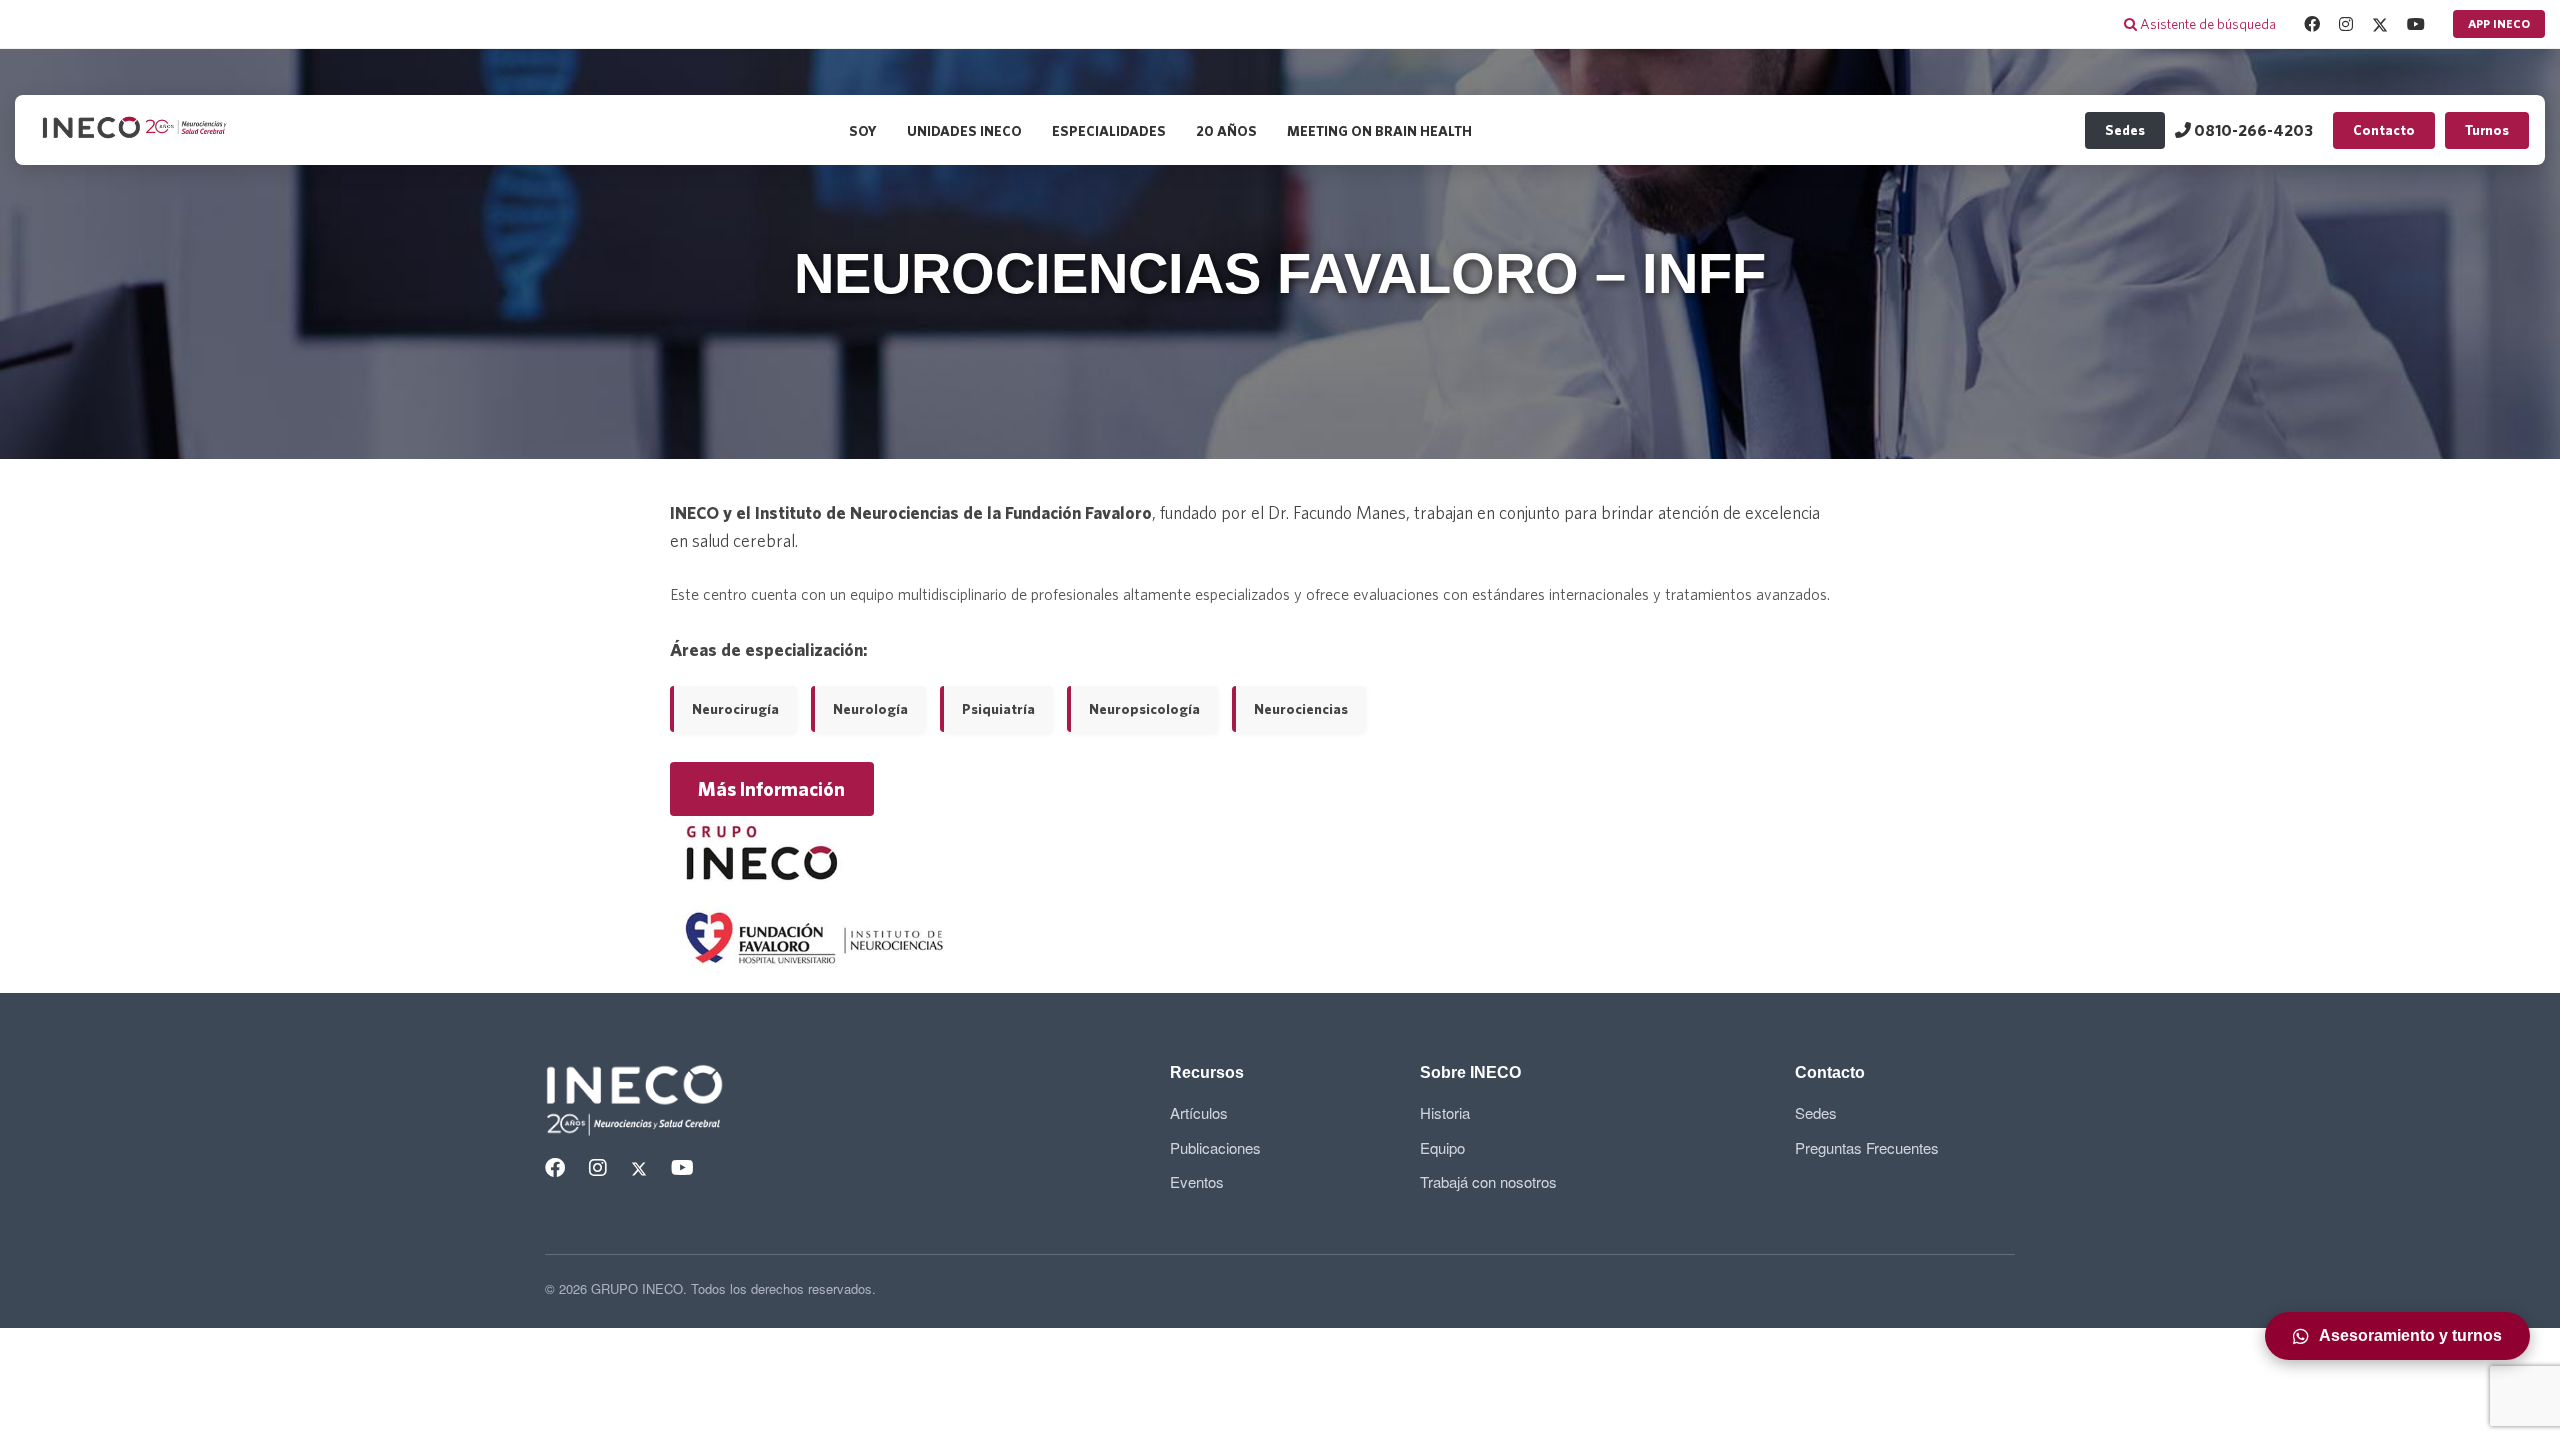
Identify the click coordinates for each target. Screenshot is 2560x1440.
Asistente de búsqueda (2206, 24)
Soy (863, 131)
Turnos (2487, 130)
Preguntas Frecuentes (1867, 1147)
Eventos (1197, 1181)
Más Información (771, 789)
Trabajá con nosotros (1488, 1181)
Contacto (2384, 130)
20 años (1226, 131)
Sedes (2125, 130)
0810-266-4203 (2252, 130)
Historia (1445, 1112)
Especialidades (1109, 131)
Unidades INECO (964, 131)
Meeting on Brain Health (1379, 131)
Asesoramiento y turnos (2410, 1335)
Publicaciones (1215, 1147)
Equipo (1442, 1147)
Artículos (1199, 1112)
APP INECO (2499, 23)
